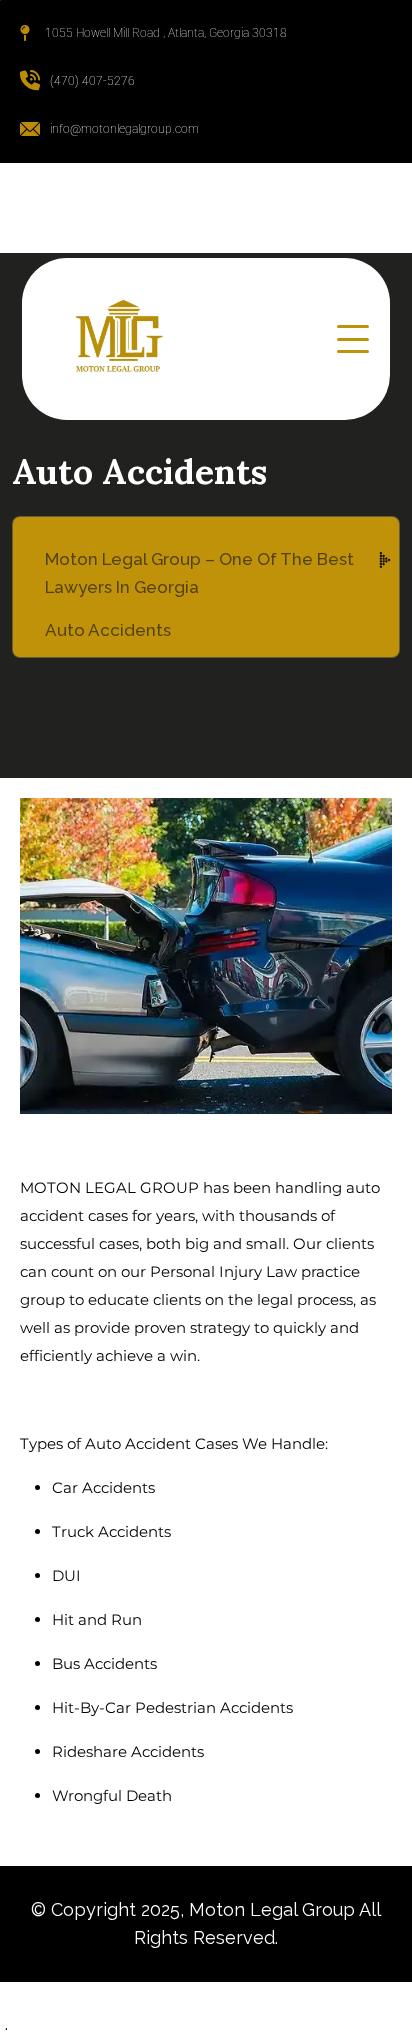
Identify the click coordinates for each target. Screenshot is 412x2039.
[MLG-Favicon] (118, 339)
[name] (353, 339)
